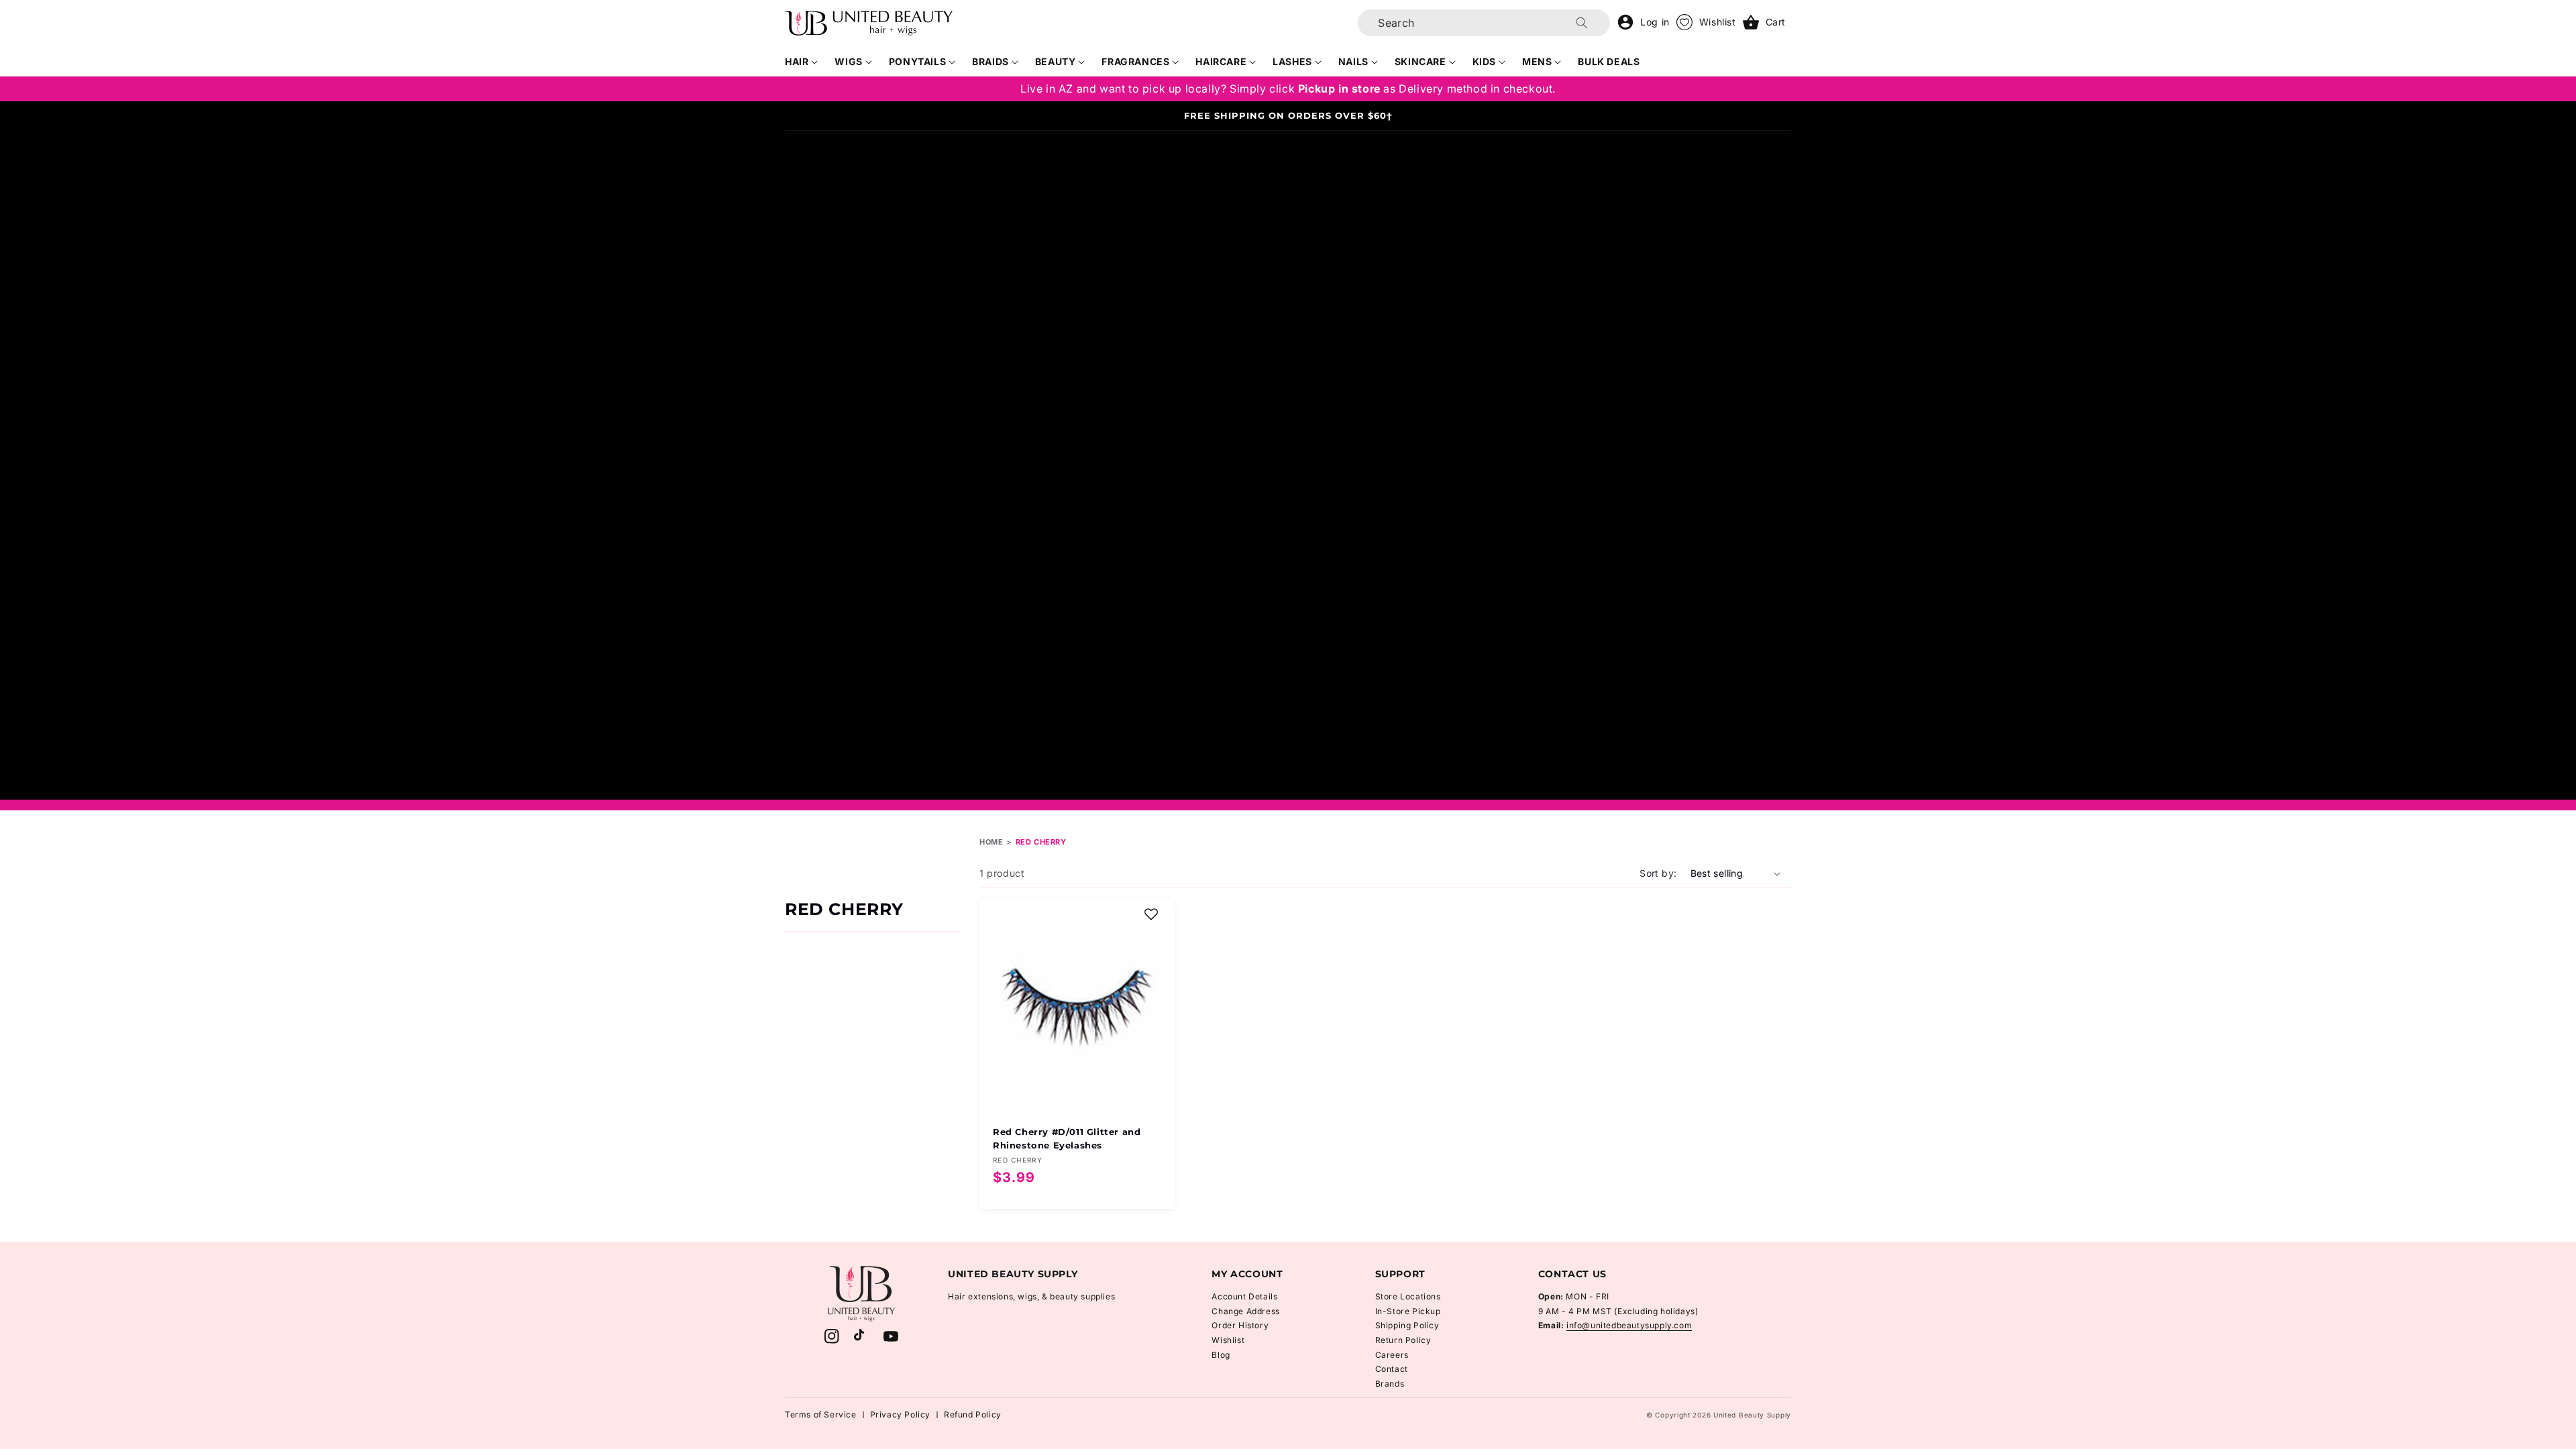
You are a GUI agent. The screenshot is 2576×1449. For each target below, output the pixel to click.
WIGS (848, 61)
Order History (1240, 1325)
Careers (1392, 1355)
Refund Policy (973, 1414)
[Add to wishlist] (1151, 914)
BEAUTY (1056, 61)
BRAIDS (990, 61)
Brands (1390, 1384)
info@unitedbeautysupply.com (1629, 1325)
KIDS (1484, 61)
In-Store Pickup (1408, 1311)
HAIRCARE (1221, 61)
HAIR (797, 61)
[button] (802, 62)
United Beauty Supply (1752, 1415)
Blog (1221, 1355)
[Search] (1582, 23)
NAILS (1353, 61)
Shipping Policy (1407, 1325)
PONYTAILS (917, 61)
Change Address (1245, 1311)
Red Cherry (1041, 842)
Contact (1392, 1369)
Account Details (1244, 1296)
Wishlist (1228, 1340)
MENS (1537, 61)
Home (991, 842)
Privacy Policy (900, 1414)
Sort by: (1658, 873)
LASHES (1292, 61)
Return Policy (1403, 1340)
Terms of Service (821, 1414)
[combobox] (1484, 23)
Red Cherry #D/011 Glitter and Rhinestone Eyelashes (1067, 1138)
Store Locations (1408, 1296)
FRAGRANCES (1135, 61)
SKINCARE (1420, 61)
